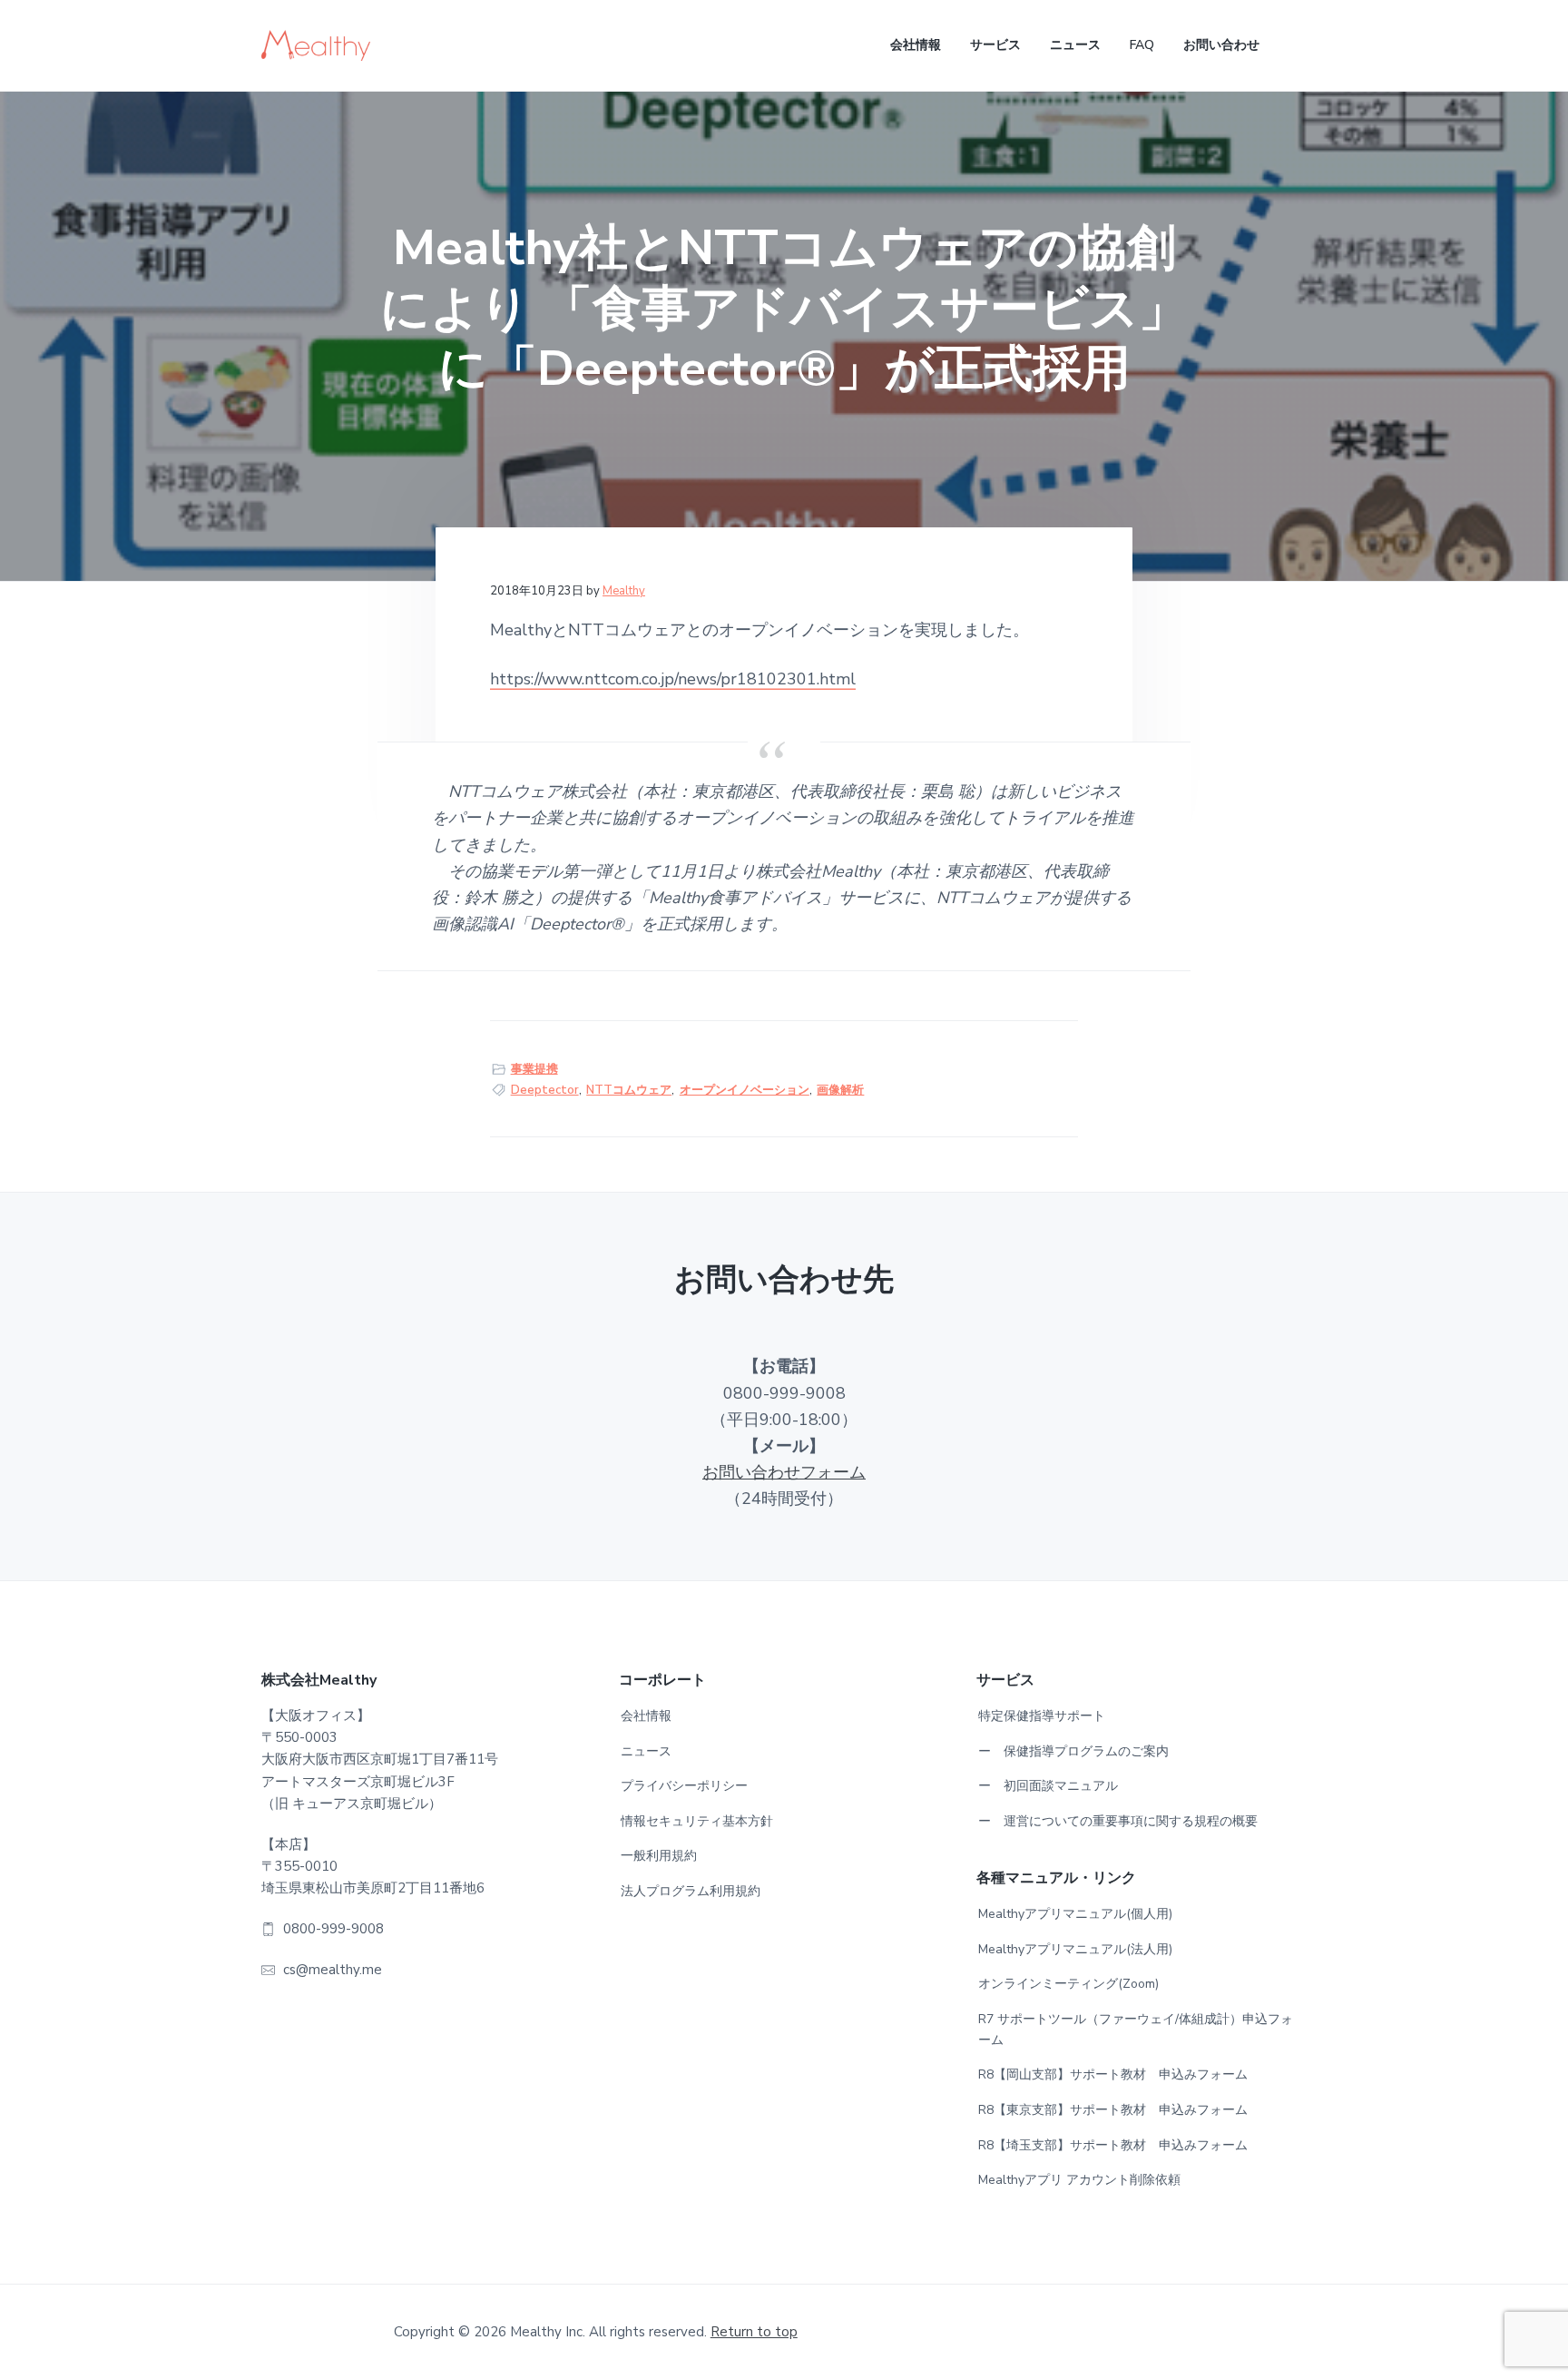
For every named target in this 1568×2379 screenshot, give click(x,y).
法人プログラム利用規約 (691, 1891)
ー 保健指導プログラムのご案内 (1073, 1751)
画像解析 (840, 1090)
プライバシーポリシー (684, 1786)
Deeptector (545, 1090)
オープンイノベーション (745, 1090)
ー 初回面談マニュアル (1048, 1786)
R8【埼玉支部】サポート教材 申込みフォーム (1113, 2145)
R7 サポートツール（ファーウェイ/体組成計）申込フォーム (1136, 2030)
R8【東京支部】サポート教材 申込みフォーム (1113, 2110)
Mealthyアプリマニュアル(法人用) (1075, 1949)
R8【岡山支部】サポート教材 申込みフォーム (1113, 2074)
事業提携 (534, 1069)
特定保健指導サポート (1042, 1716)
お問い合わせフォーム (784, 1472)
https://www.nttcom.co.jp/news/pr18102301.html (673, 679)
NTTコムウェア (629, 1090)
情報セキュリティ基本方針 (697, 1821)
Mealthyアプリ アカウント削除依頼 (1079, 2180)
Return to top (754, 2332)
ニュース (646, 1751)
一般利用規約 (659, 1856)
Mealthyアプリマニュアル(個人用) (1075, 1914)
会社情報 (646, 1716)
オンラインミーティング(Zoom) (1068, 1984)
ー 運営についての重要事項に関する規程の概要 (1118, 1821)
